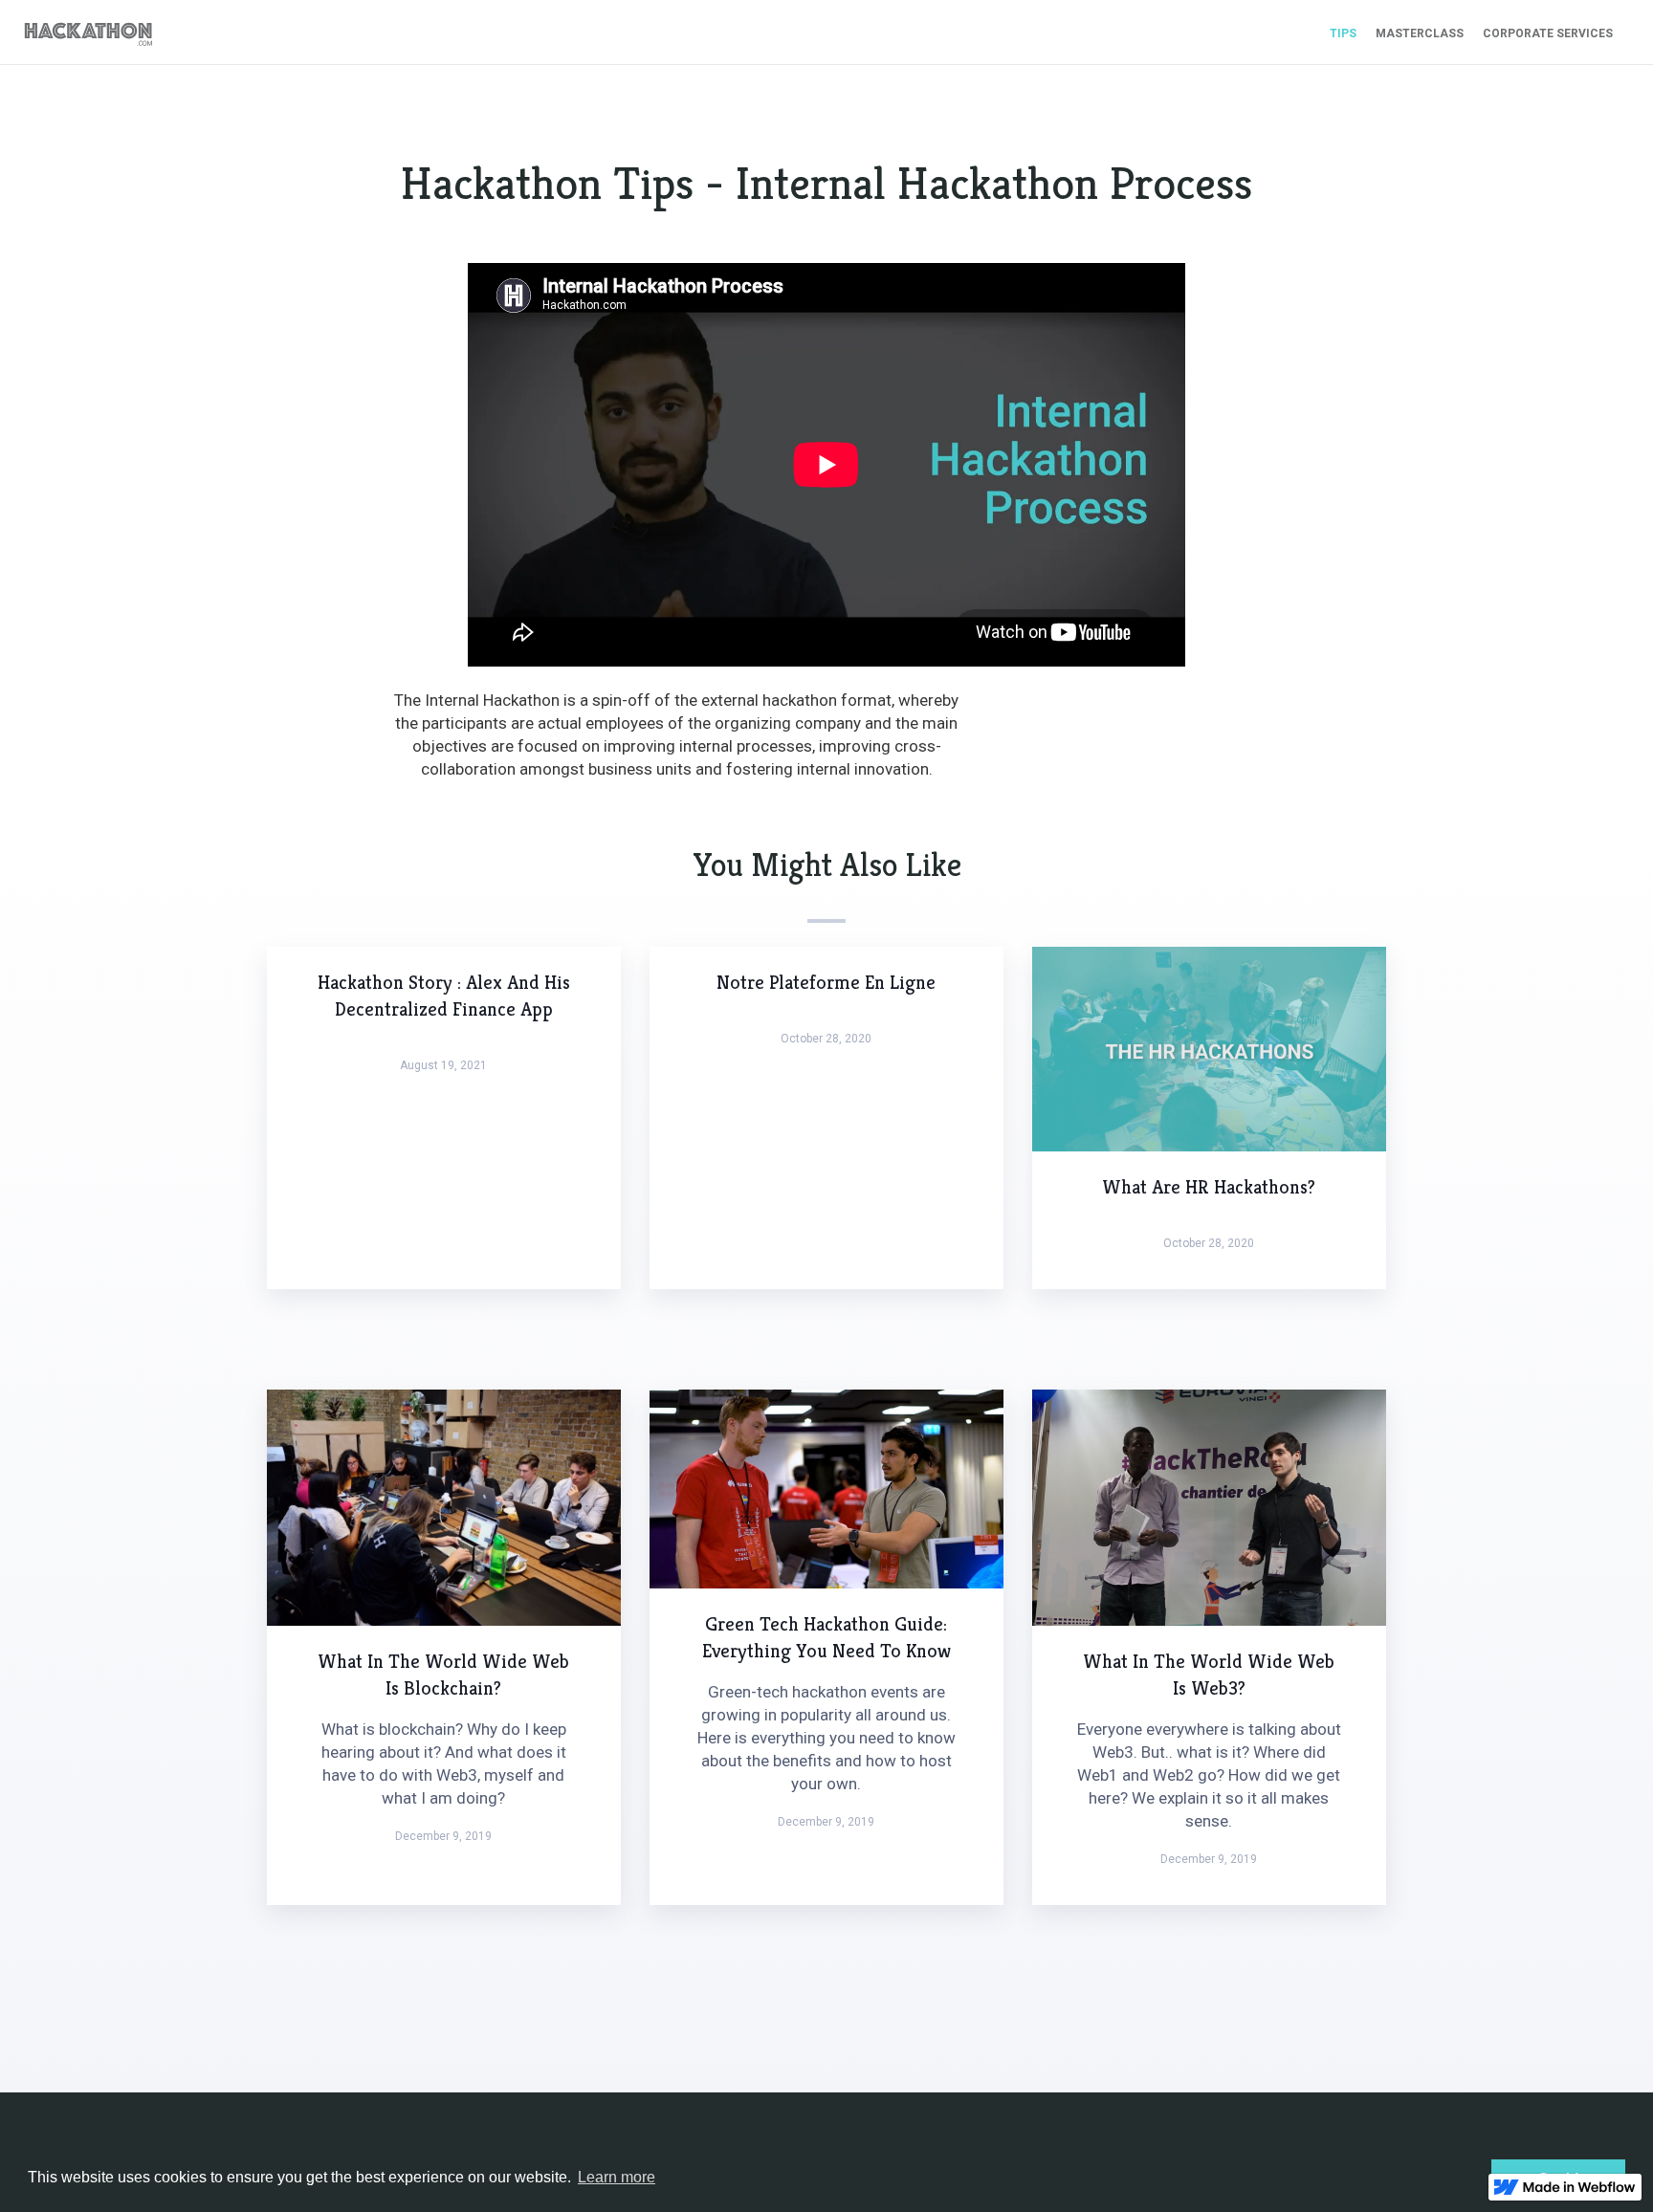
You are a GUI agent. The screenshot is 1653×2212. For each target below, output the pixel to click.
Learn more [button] (617, 2177)
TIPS (1343, 33)
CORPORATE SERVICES (1548, 33)
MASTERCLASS (1420, 33)
